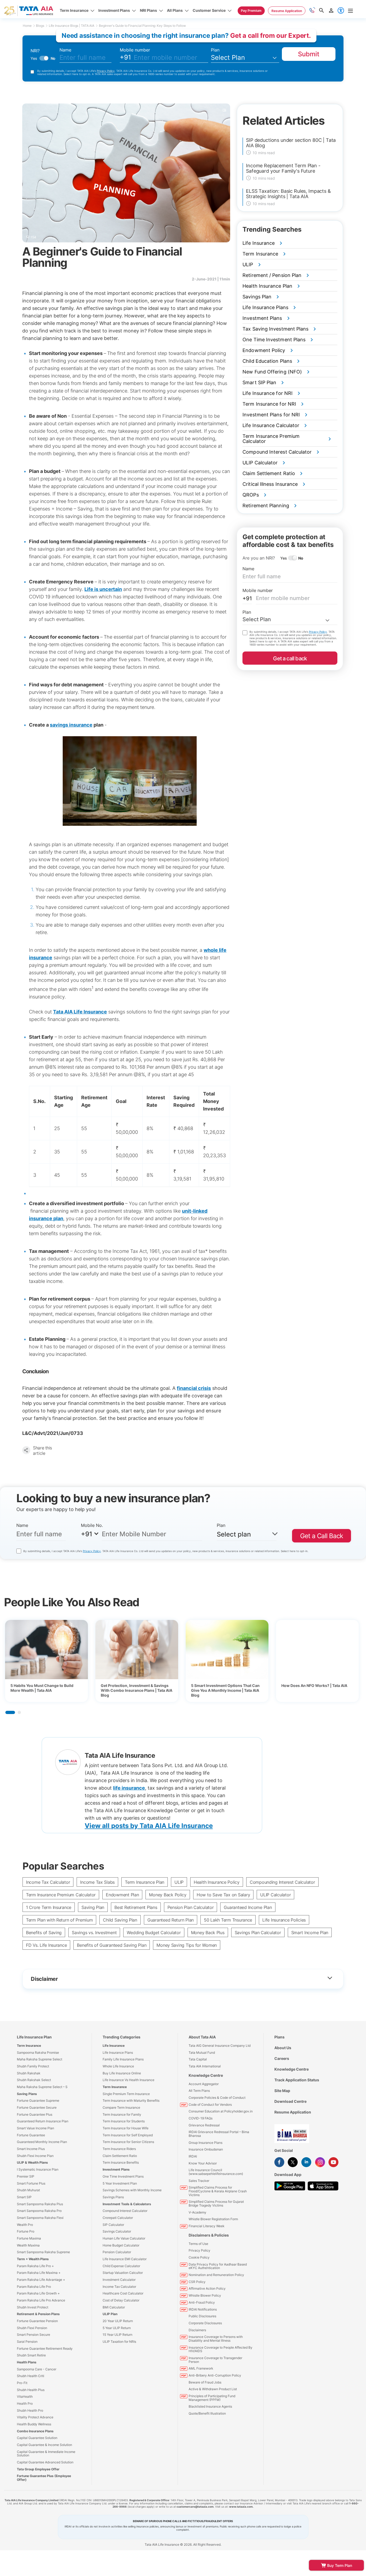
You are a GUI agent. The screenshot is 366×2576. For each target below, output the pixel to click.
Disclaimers (197, 2330)
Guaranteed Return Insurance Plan (43, 2121)
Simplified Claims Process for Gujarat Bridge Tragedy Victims (216, 2203)
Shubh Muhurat (28, 2190)
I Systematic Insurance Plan (38, 2169)
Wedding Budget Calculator (154, 1933)
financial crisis (194, 1388)
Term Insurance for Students (124, 2121)
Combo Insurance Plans (35, 2431)
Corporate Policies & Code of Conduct (217, 2098)
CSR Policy (197, 2282)
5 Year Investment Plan (120, 2183)
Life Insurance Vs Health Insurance (128, 2080)
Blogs (40, 26)
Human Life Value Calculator (124, 2238)
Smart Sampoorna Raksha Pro (39, 2211)
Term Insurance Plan (145, 1882)
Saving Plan (93, 1907)
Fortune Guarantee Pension (37, 2321)
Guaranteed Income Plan (248, 1907)
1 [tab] (10, 1712)
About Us (283, 2048)
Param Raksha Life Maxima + (39, 2273)
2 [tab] (19, 1712)
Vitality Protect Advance (35, 2417)
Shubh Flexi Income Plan (35, 2156)
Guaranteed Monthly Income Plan (42, 2142)
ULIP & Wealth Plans (32, 2162)
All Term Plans (199, 2091)
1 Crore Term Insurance (49, 1907)
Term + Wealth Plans (33, 2259)
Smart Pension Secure (33, 2335)
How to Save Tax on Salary (223, 1895)
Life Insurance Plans (118, 2053)
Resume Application (293, 2112)
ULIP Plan (110, 2314)
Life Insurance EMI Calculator (125, 2259)
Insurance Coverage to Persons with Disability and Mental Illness (216, 2339)
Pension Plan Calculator (191, 1907)
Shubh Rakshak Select (34, 2080)
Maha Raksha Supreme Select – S (42, 2087)
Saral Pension (27, 2342)
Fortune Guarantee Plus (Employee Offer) (44, 2478)
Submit (309, 54)
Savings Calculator (117, 2231)
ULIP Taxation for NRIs (119, 2342)
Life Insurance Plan (34, 2037)
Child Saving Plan (120, 1920)
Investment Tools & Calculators (127, 2204)
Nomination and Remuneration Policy (216, 2275)
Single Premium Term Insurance (126, 2094)
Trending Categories (122, 2037)
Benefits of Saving (44, 1933)
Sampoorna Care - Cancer (37, 2369)
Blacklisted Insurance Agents (210, 2406)
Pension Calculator (117, 2252)
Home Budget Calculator (121, 2245)
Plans (279, 2037)
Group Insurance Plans (206, 2143)
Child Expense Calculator (121, 2266)
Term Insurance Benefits (121, 2162)
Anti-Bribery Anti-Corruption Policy (215, 2375)
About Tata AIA (202, 2037)
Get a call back (290, 658)
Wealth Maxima (28, 2245)
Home (27, 26)
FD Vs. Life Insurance (46, 1945)
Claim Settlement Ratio (120, 2156)
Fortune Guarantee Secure (37, 2107)
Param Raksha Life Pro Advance (41, 2300)
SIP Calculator (113, 2225)
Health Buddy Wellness (34, 2424)
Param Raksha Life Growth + (38, 2293)
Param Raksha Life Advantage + (41, 2280)
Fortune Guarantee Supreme (38, 2101)
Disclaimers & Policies (209, 2235)
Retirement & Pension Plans (38, 2314)
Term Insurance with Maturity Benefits (131, 2101)
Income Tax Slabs (97, 1882)
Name (65, 50)
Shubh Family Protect (33, 2066)
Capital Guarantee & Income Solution (44, 2445)
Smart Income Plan (310, 1933)
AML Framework (201, 2368)
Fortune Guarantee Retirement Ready (45, 2349)
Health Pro (25, 2403)
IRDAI (193, 2156)
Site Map (282, 2091)
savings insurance (71, 725)
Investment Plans (116, 2169)
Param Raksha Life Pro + (35, 2266)
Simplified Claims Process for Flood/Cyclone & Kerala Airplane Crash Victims (218, 2191)
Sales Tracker (199, 2181)
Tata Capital (198, 2059)
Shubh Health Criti (31, 2376)
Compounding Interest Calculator (282, 1882)
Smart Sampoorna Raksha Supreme (43, 2252)
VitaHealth (25, 2397)
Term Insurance (29, 2046)
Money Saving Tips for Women (187, 1945)
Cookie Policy (199, 2257)
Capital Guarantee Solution (37, 2438)
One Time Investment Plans (123, 2176)
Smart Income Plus (31, 2149)
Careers (282, 2058)
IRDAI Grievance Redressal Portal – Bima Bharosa (219, 2134)
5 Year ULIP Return (117, 2328)
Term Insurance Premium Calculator (61, 1895)
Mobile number (135, 50)
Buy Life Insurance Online (122, 2073)
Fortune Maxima (29, 2238)
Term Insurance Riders (119, 2149)
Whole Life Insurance (118, 2066)
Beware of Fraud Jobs (205, 2382)
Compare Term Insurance (121, 2107)
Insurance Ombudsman (206, 2149)
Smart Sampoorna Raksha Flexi (40, 2218)
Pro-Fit (22, 2383)
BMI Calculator (114, 2307)
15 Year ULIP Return (117, 2335)
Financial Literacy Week (207, 2226)
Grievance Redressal (204, 2125)
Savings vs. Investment (94, 1933)
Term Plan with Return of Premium (59, 1920)
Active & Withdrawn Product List (213, 2389)
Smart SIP (24, 2197)
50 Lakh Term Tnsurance (228, 1920)
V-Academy (197, 2212)
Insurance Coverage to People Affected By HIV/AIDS (221, 2349)
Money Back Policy (168, 1895)
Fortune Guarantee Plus (35, 2114)
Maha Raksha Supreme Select (40, 2059)
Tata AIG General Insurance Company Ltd (220, 2046)
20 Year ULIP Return (118, 2321)
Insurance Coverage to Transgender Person (215, 2360)
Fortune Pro (26, 2231)
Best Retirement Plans (136, 1907)
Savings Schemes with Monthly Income (132, 2190)
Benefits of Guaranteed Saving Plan (112, 1945)
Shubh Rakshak (29, 2073)
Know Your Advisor (203, 2163)
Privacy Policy (106, 71)
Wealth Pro (25, 2225)
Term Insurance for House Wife (126, 2128)
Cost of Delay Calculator (121, 2300)
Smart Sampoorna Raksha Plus (40, 2204)
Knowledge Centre (206, 2075)
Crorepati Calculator (118, 2218)
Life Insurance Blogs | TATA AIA (72, 26)
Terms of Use (198, 2244)
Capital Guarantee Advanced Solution (45, 2462)
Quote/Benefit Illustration (207, 2413)
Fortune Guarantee (31, 2135)
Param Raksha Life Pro (34, 2287)
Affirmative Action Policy (207, 2288)
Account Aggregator (204, 2084)
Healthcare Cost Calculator (123, 2293)
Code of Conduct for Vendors (210, 2105)
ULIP (179, 1882)
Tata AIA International (205, 2066)
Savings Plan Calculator (258, 1933)
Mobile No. (92, 1525)
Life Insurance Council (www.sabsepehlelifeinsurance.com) (216, 2172)
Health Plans (27, 2362)
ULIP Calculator (275, 1895)
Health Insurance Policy (217, 1882)
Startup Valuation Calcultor (123, 2273)
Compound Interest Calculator (125, 2211)
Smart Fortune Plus (31, 2183)
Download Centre (290, 2101)
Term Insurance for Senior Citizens (128, 2142)
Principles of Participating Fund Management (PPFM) (212, 2398)
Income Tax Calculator (48, 1882)
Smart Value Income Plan (36, 2128)
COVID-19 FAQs (201, 2118)
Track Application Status (297, 2080)
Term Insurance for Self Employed (128, 2135)
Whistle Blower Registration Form (213, 2219)
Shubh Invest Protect (33, 2307)
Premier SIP (26, 2176)
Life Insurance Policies (284, 1920)
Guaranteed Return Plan (171, 1920)
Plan (215, 50)
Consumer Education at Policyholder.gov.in (221, 2111)
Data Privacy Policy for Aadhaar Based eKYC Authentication (218, 2266)
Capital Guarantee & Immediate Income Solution (46, 2454)
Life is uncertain (103, 589)
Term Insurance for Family (122, 2114)
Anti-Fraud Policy (202, 2302)
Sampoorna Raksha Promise (38, 2053)
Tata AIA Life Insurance (80, 1012)
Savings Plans (113, 2197)
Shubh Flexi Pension (32, 2328)
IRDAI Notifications (203, 2309)
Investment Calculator (119, 2280)
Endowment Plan (122, 1895)
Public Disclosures (202, 2316)
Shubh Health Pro (30, 2410)
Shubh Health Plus (31, 2390)
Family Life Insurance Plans (123, 2059)
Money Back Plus (208, 1933)
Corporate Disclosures (205, 2323)
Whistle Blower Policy (205, 2295)
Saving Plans (27, 2094)
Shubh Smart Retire (31, 2355)
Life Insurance (114, 2046)
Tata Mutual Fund (202, 2053)
